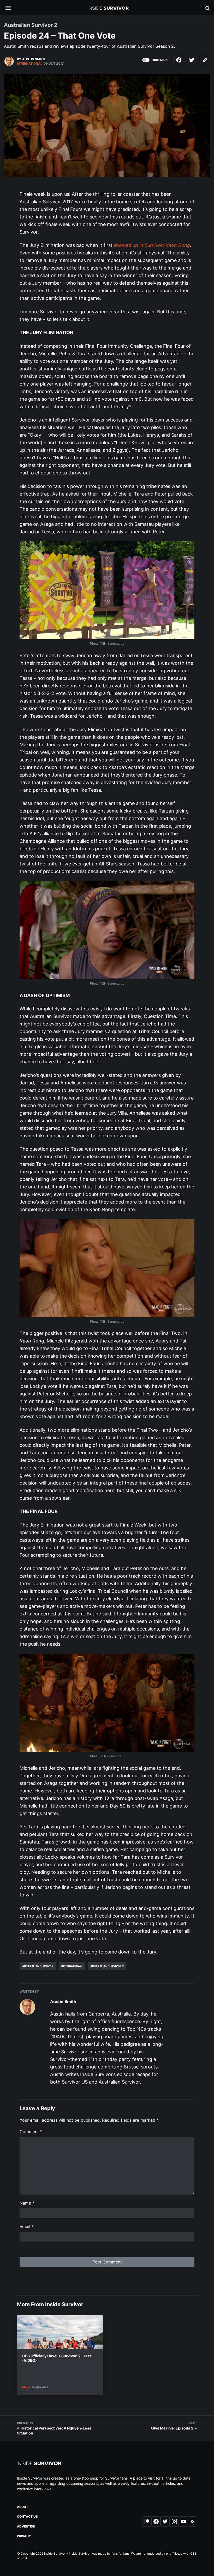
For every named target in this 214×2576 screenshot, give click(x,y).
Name (27, 2203)
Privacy (24, 2536)
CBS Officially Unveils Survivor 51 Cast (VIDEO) (57, 2358)
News (26, 2387)
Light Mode (160, 60)
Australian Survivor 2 (107, 1966)
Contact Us (27, 2516)
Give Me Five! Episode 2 (172, 2428)
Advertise (26, 2526)
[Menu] (12, 8)
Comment (31, 2132)
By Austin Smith (31, 59)
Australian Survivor (38, 1966)
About (23, 2507)
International (30, 63)
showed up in (152, 245)
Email (27, 2226)
